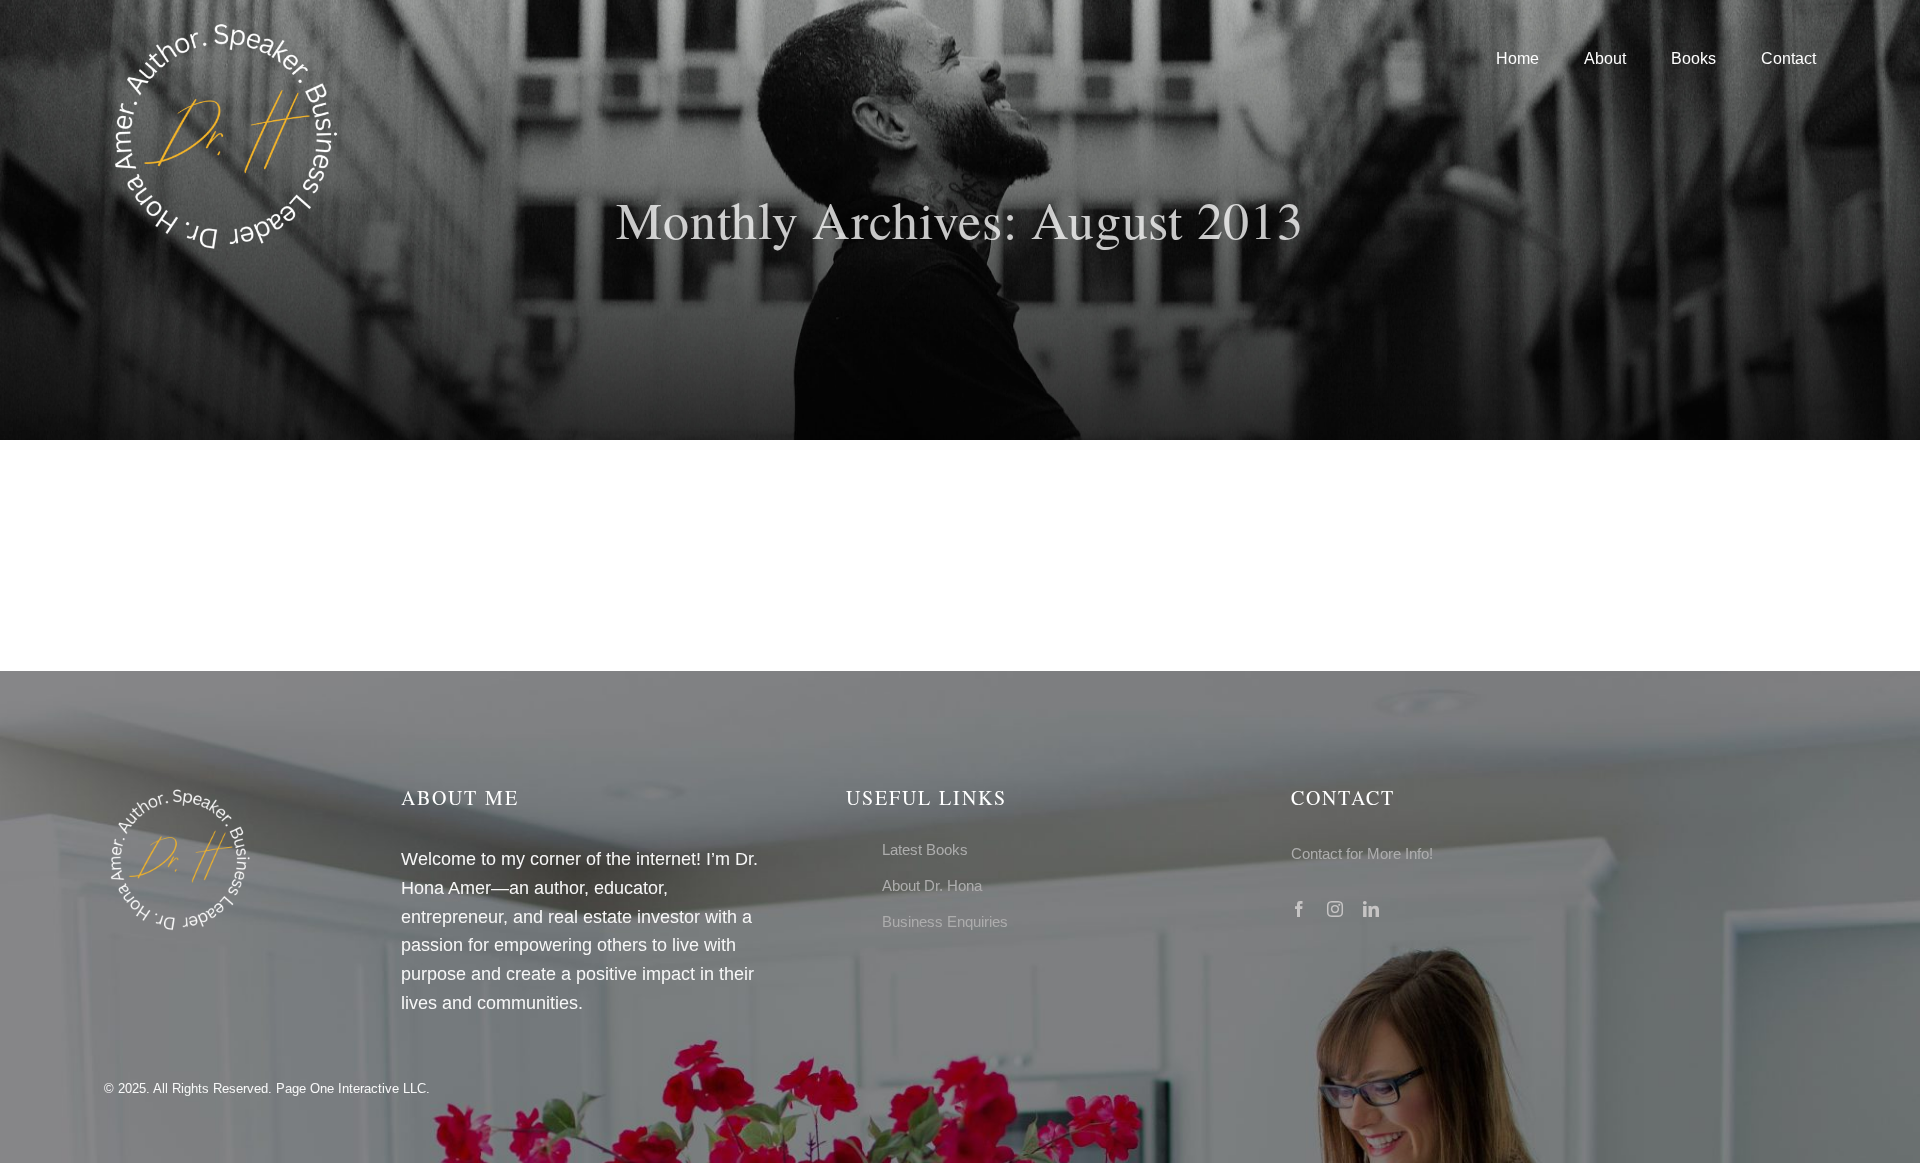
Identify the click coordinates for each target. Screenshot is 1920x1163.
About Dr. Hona (932, 885)
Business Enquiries (945, 921)
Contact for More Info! (1362, 853)
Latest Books (925, 849)
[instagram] (1335, 909)
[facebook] (1299, 909)
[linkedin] (1371, 909)
